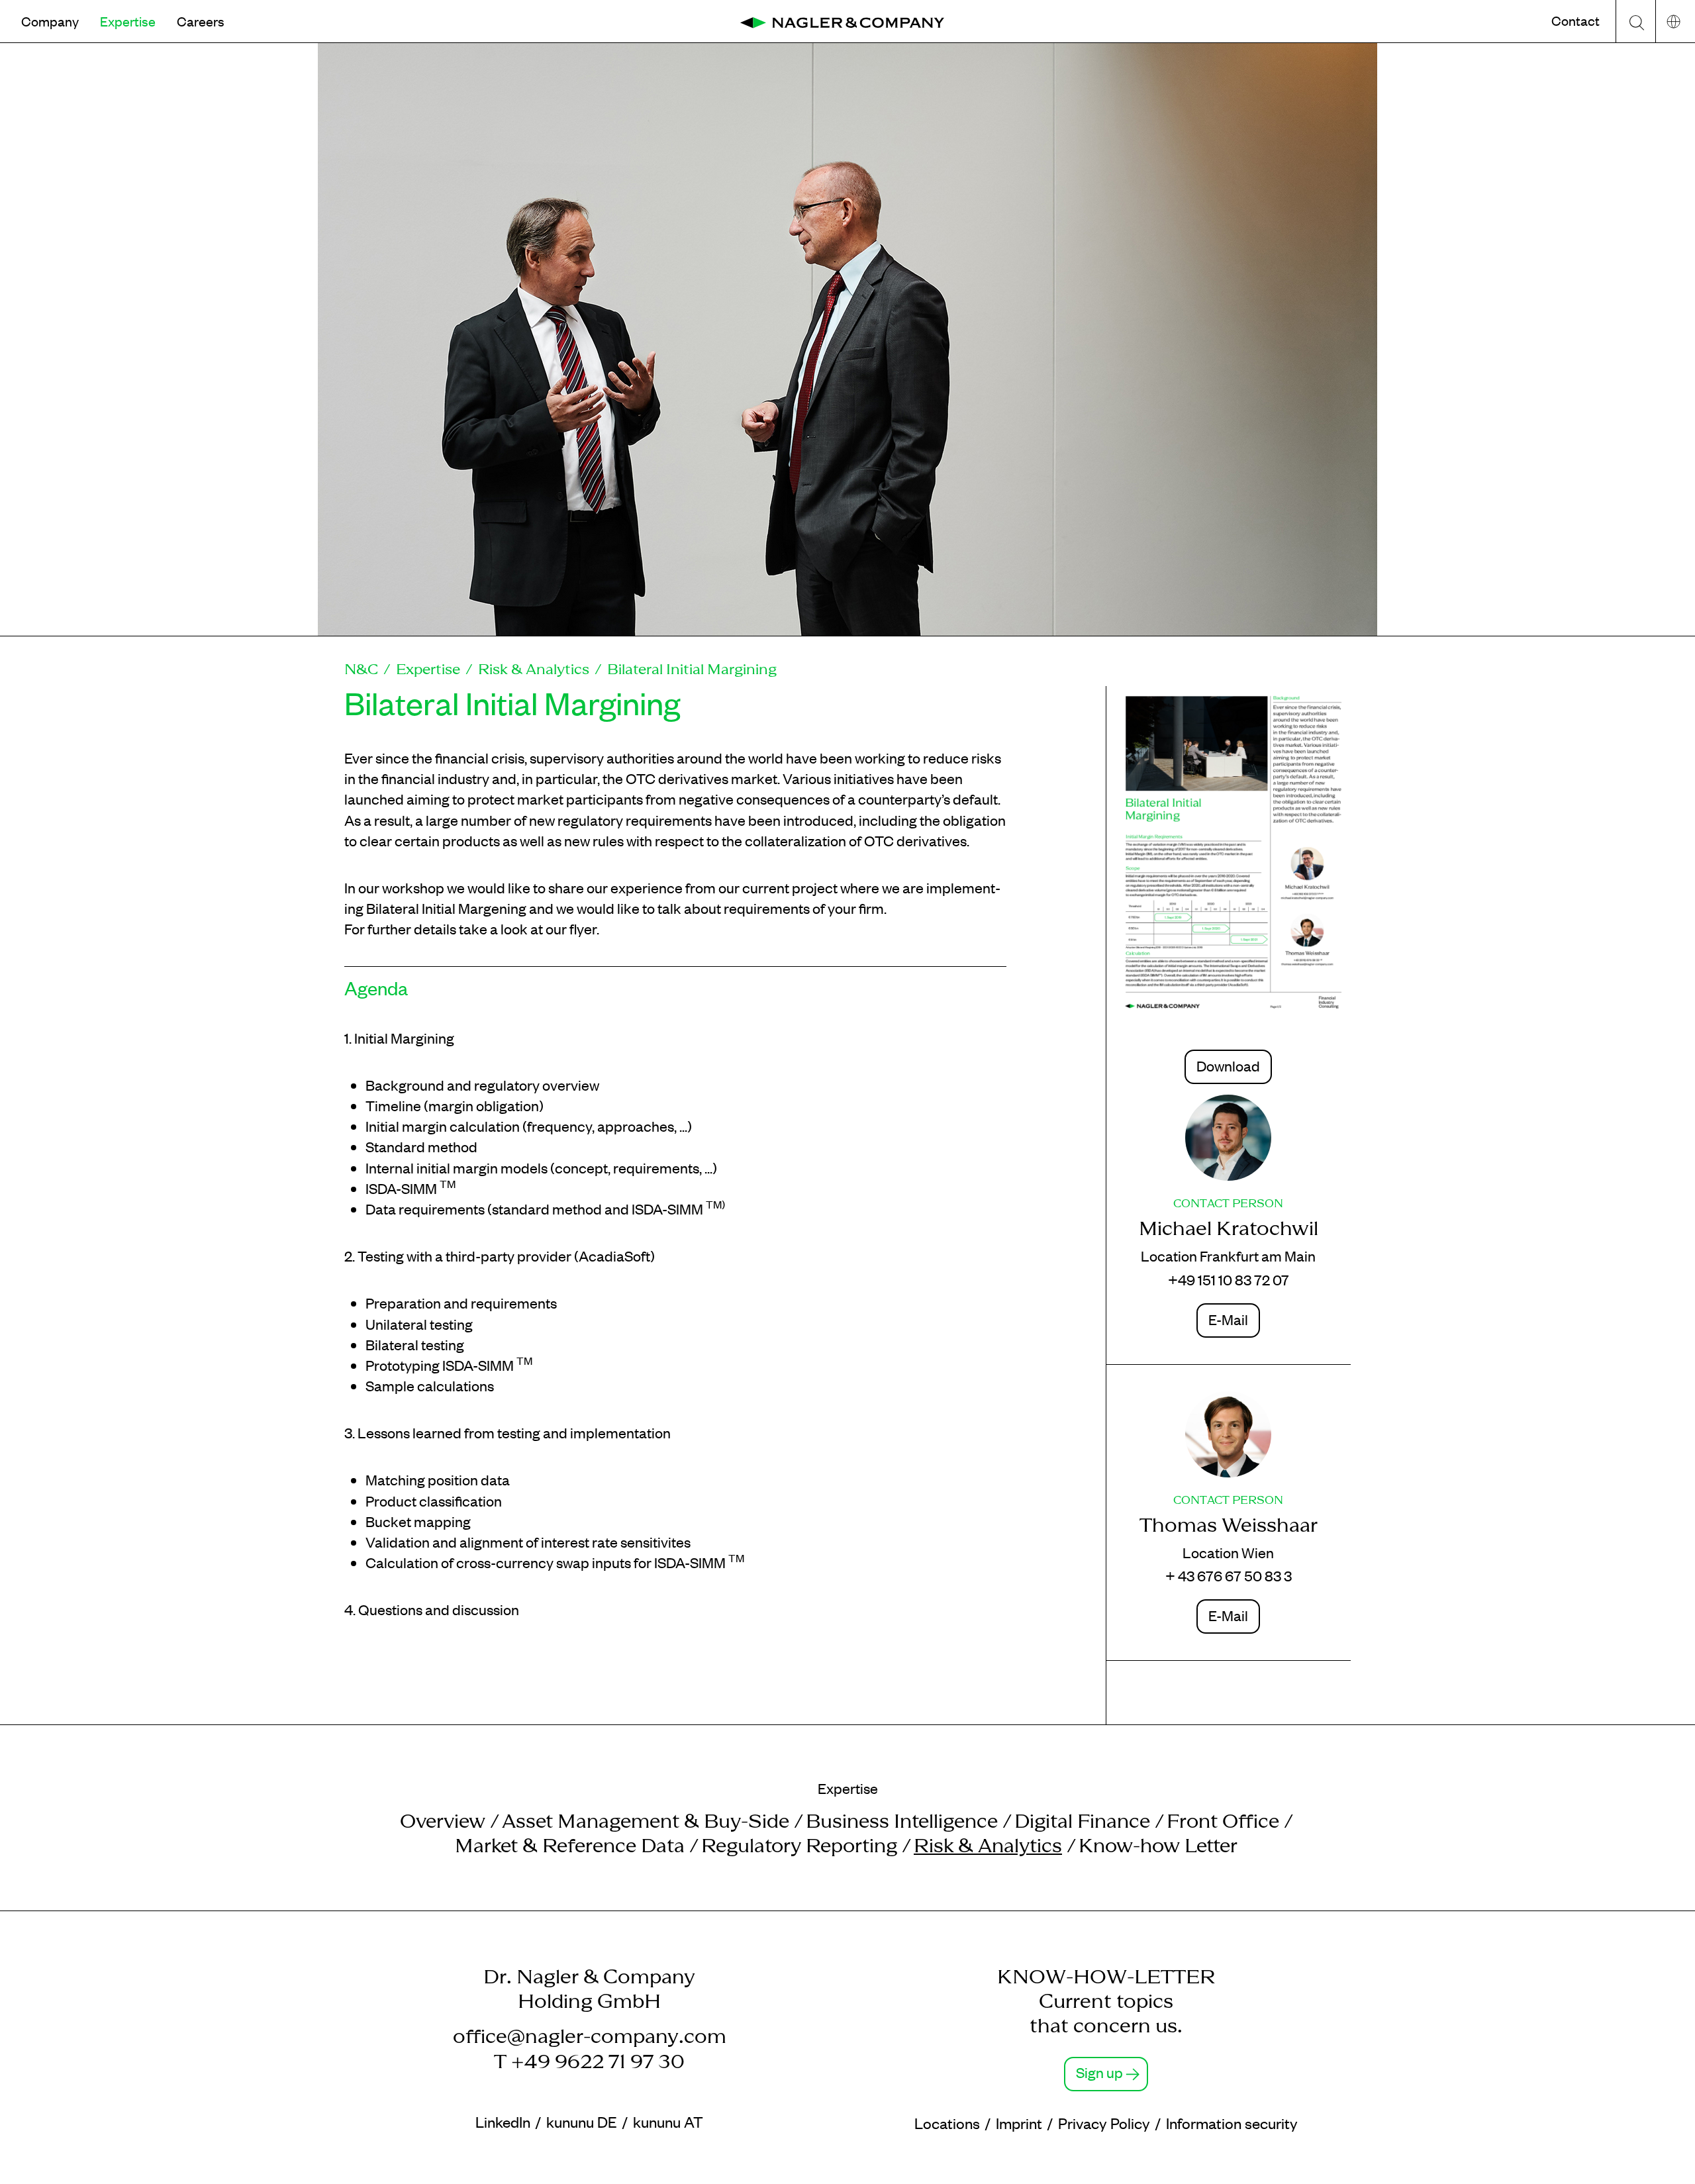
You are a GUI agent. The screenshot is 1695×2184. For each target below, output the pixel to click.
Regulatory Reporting (799, 1845)
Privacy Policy (1104, 2123)
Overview (443, 1821)
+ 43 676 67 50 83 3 (1229, 1575)
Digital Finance (1082, 1821)
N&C (361, 669)
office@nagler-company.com (590, 2036)
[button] (50, 21)
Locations (947, 2123)
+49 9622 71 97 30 (598, 2061)
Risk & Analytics (534, 669)
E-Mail (1228, 1319)
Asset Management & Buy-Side (646, 1821)
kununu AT (668, 2121)
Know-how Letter (1158, 1845)
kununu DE (582, 2121)
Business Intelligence (902, 1821)
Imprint (1019, 2123)
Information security (1232, 2123)
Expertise (428, 669)
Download (1228, 1066)
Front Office (1223, 1821)
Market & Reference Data (570, 1845)
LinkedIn (503, 2121)
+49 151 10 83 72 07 (1229, 1279)
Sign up (1099, 2072)
